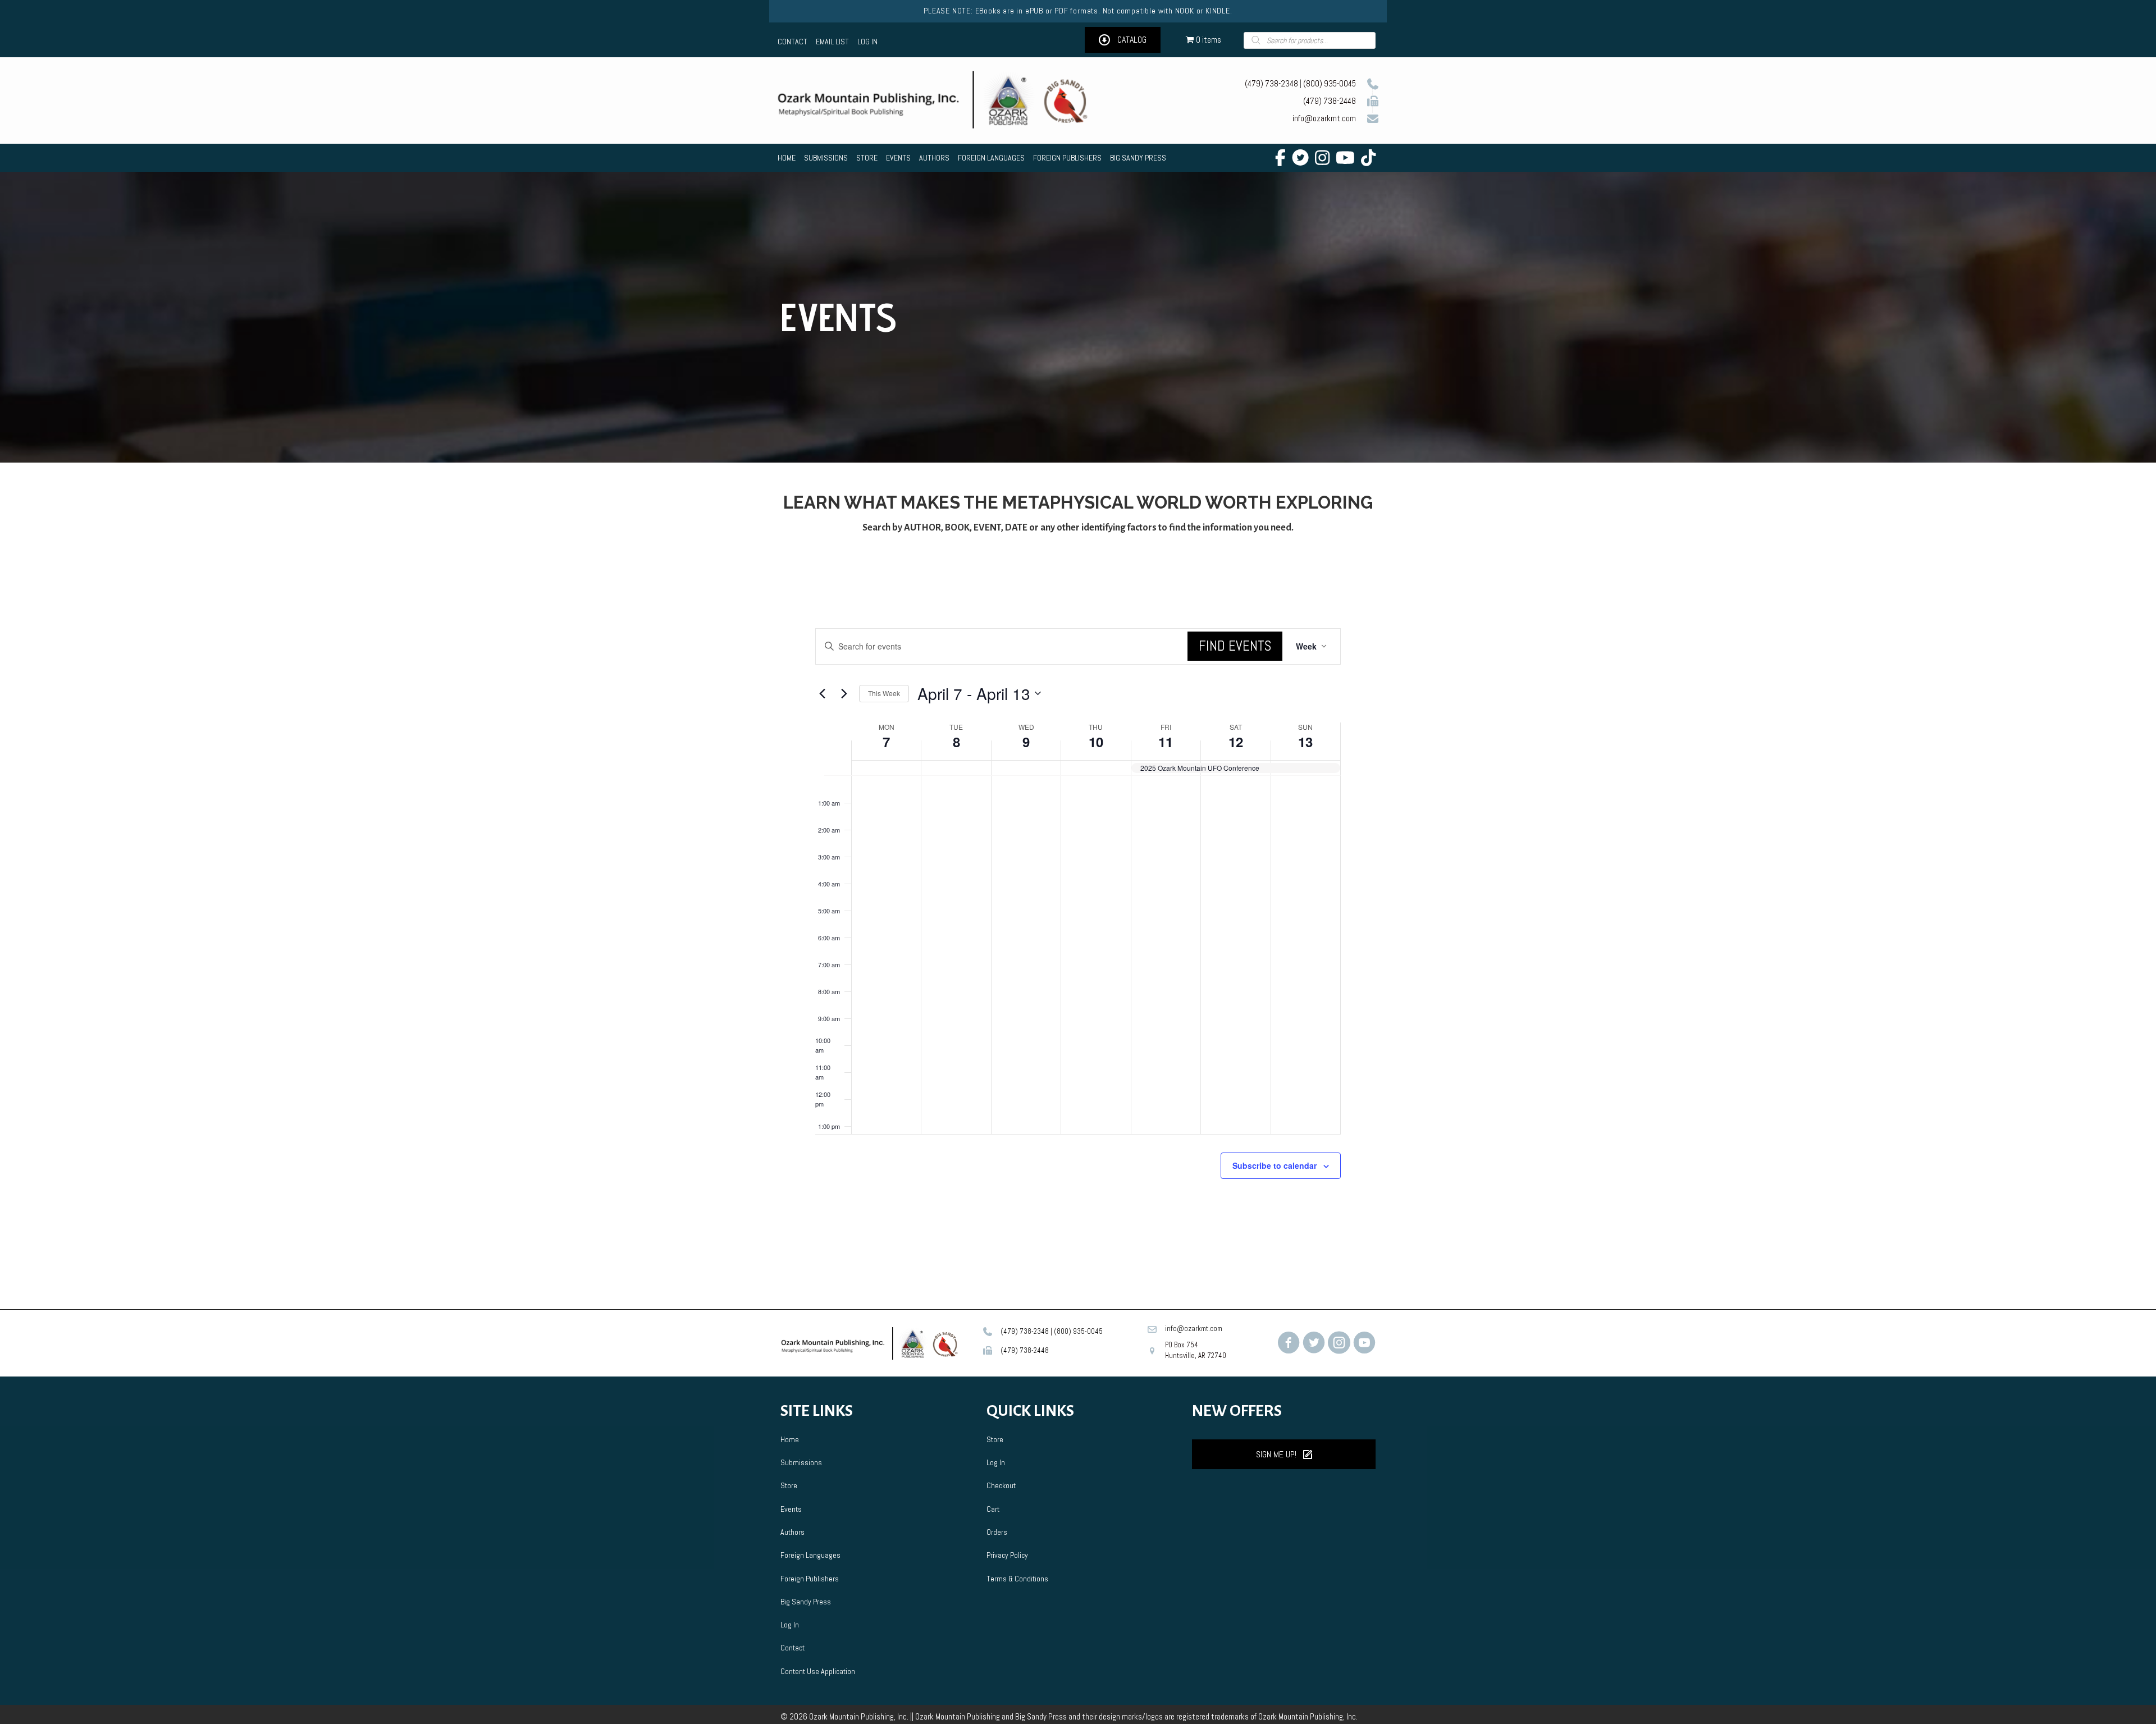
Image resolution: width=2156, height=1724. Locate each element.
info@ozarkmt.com (1324, 118)
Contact (792, 1648)
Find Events (1235, 646)
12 (1236, 742)
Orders (997, 1532)
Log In (790, 1625)
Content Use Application (818, 1671)
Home (790, 1439)
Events (791, 1509)
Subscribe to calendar (1275, 1165)
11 (1166, 742)
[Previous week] (822, 693)
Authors (792, 1532)
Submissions (801, 1462)
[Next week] (844, 693)
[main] (1078, 930)
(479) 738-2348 (1271, 83)
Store (789, 1485)
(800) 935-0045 (1330, 83)
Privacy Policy (1007, 1555)
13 (1305, 742)
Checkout (1001, 1485)
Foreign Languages (810, 1555)
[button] (1123, 40)
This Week (884, 693)
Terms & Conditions (1017, 1579)
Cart (993, 1509)
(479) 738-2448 (1330, 101)
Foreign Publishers (810, 1579)
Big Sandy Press (806, 1602)
